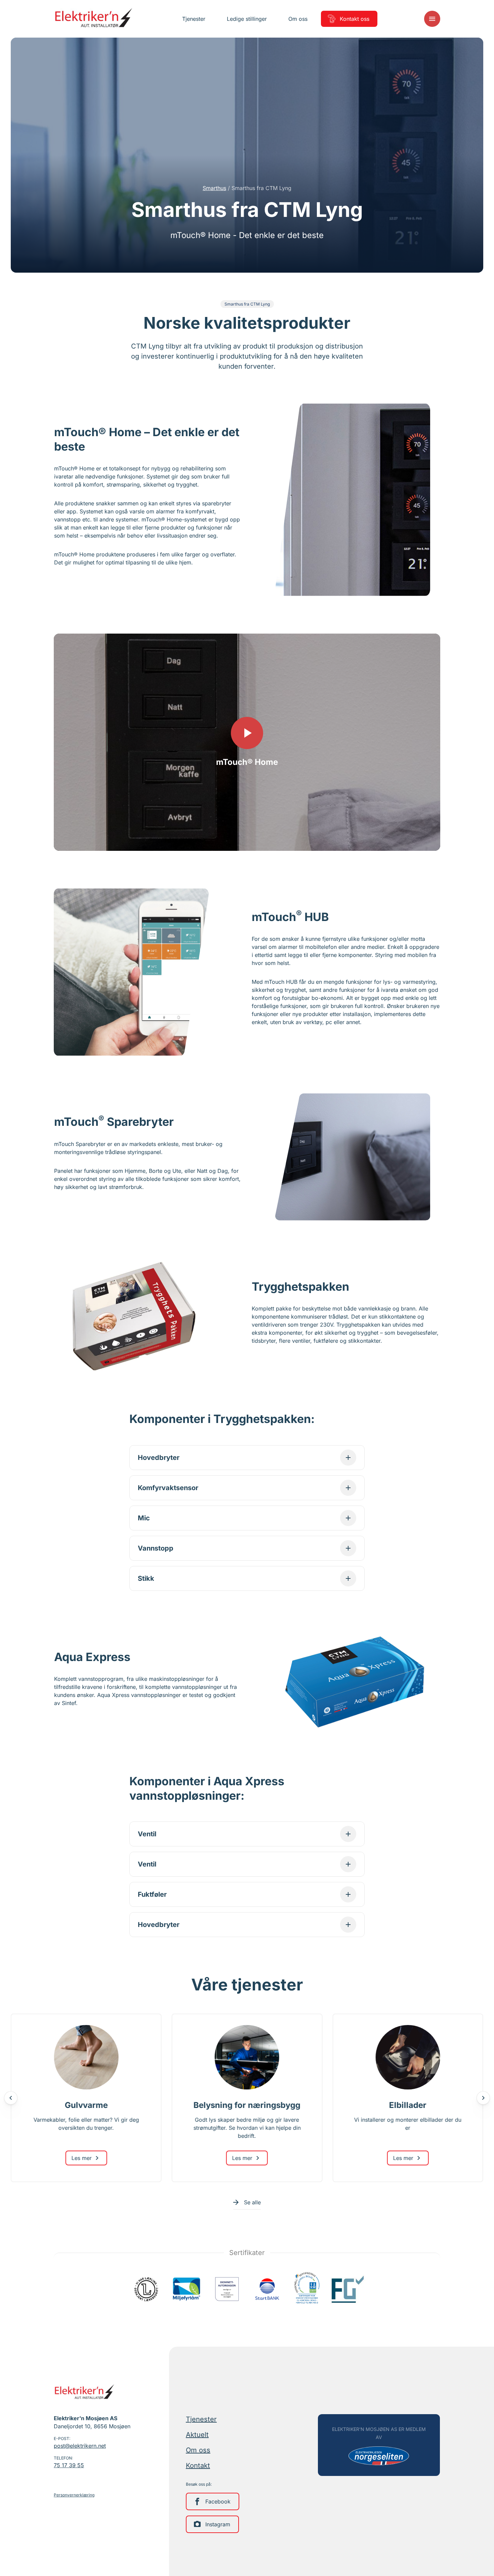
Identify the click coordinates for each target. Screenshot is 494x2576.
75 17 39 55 (69, 2465)
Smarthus (214, 188)
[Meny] (432, 19)
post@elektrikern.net (80, 2446)
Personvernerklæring (74, 2495)
